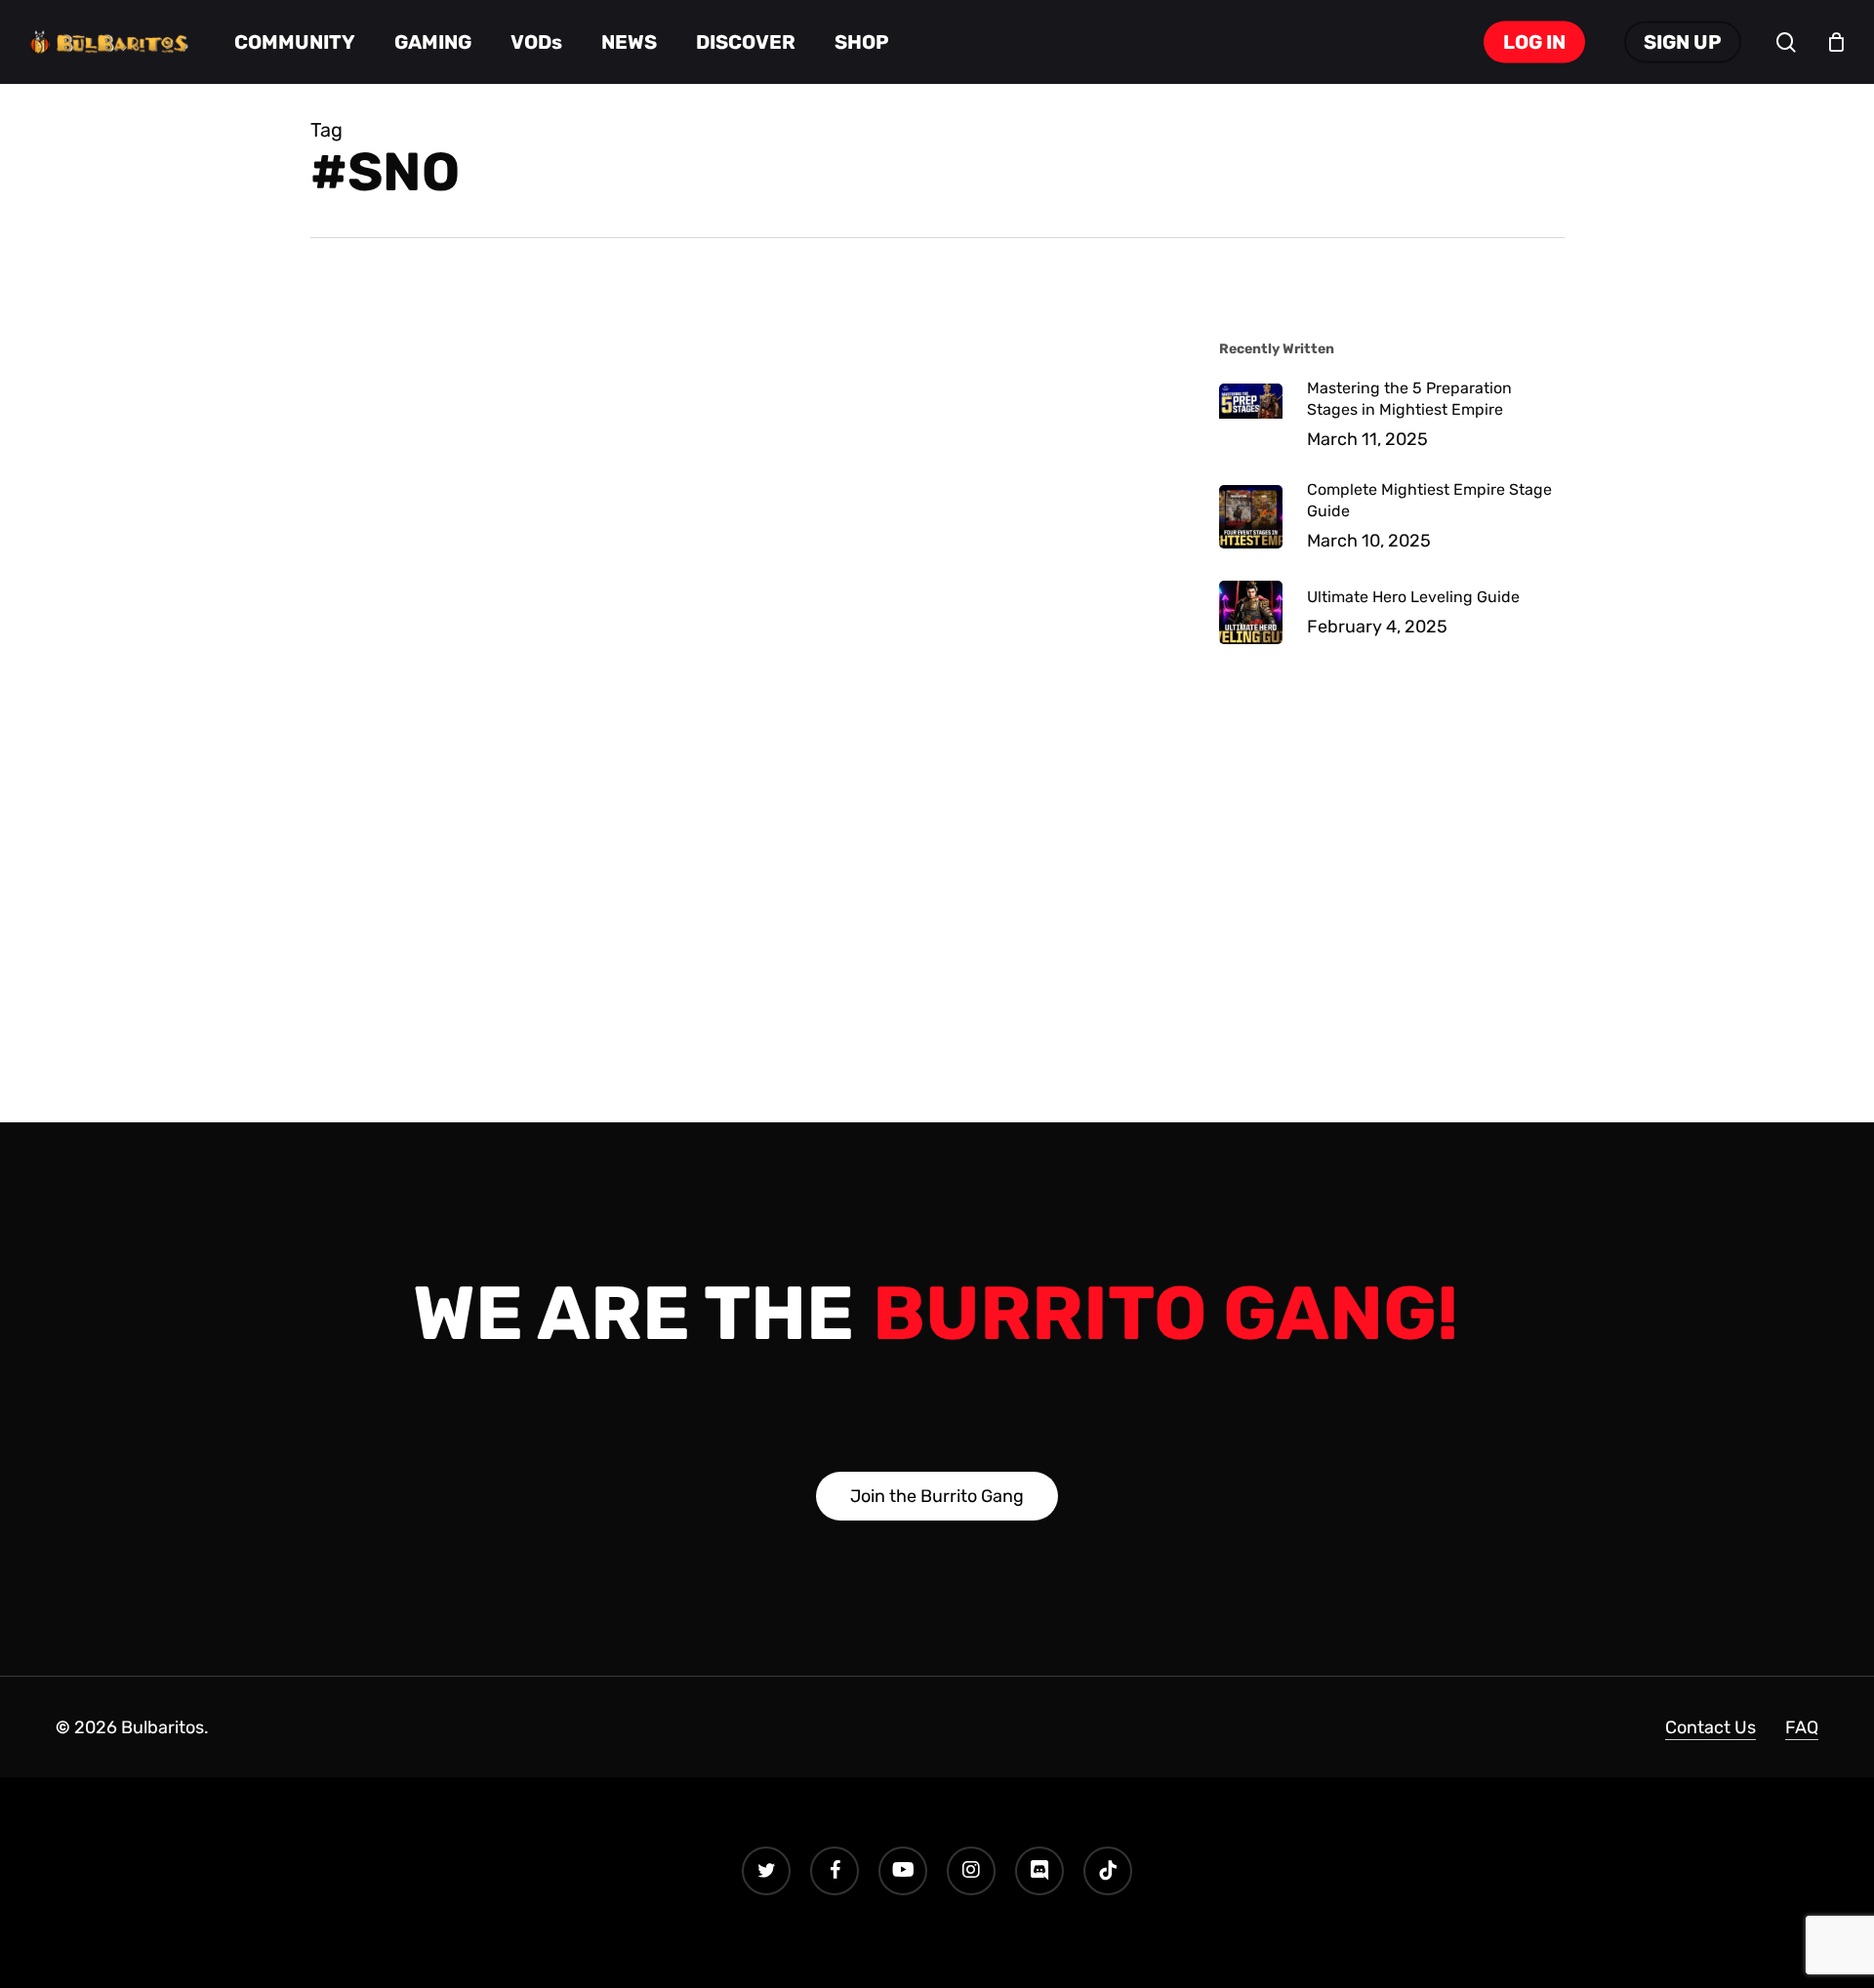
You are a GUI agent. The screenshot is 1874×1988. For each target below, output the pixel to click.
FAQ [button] (1802, 1727)
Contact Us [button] (1711, 1727)
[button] (937, 1496)
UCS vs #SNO (452, 383)
